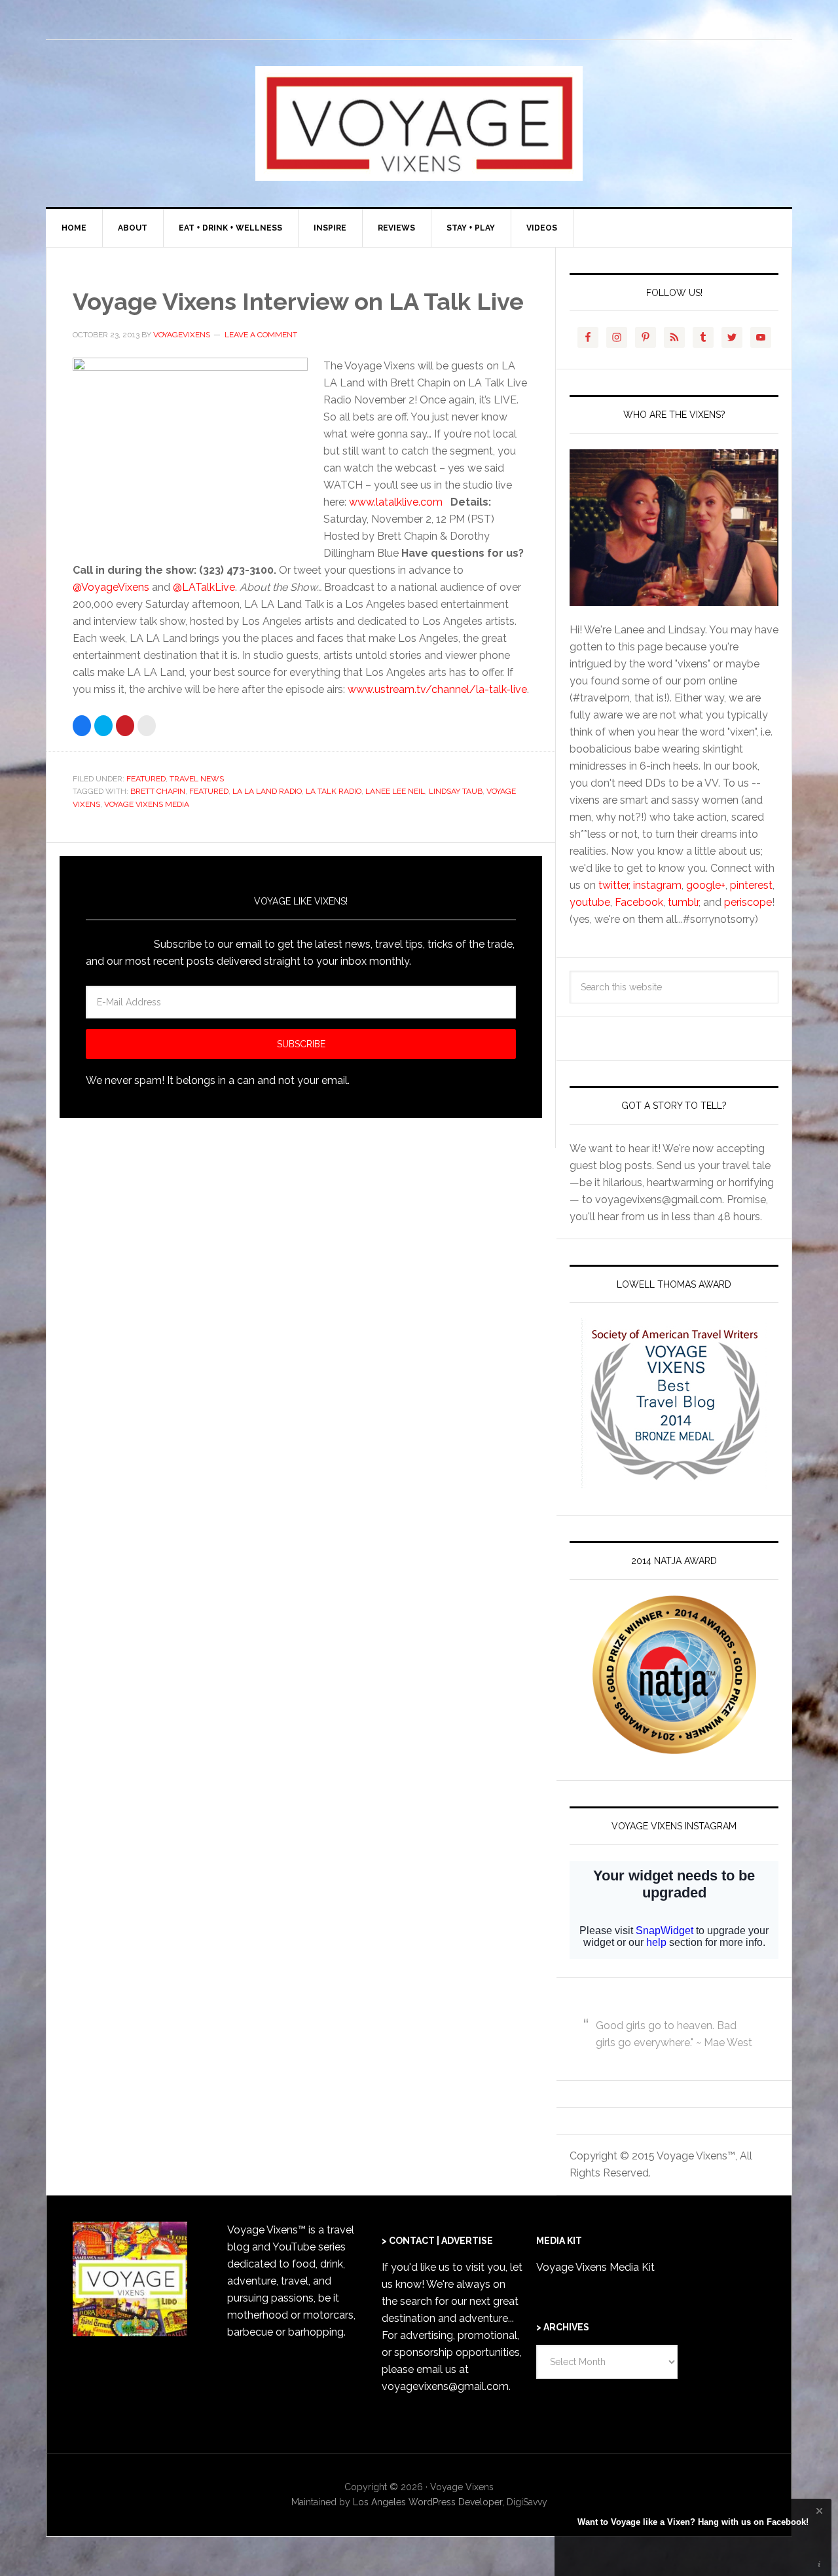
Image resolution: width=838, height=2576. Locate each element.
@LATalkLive (204, 587)
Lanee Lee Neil (395, 791)
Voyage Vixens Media (147, 804)
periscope (748, 902)
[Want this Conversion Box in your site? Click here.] (819, 2564)
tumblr (683, 902)
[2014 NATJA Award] (674, 1675)
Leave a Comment (261, 335)
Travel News (197, 779)
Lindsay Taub (456, 791)
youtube (590, 902)
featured (209, 791)
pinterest (751, 885)
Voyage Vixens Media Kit (595, 2267)
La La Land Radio (267, 791)
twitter (613, 885)
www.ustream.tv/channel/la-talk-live (437, 689)
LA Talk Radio (334, 791)
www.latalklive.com (396, 502)
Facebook (639, 902)
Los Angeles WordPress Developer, (430, 2502)
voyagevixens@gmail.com (445, 2386)
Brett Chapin (158, 791)
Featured (146, 779)
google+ (706, 885)
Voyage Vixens (419, 123)
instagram (657, 885)
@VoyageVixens (111, 587)
